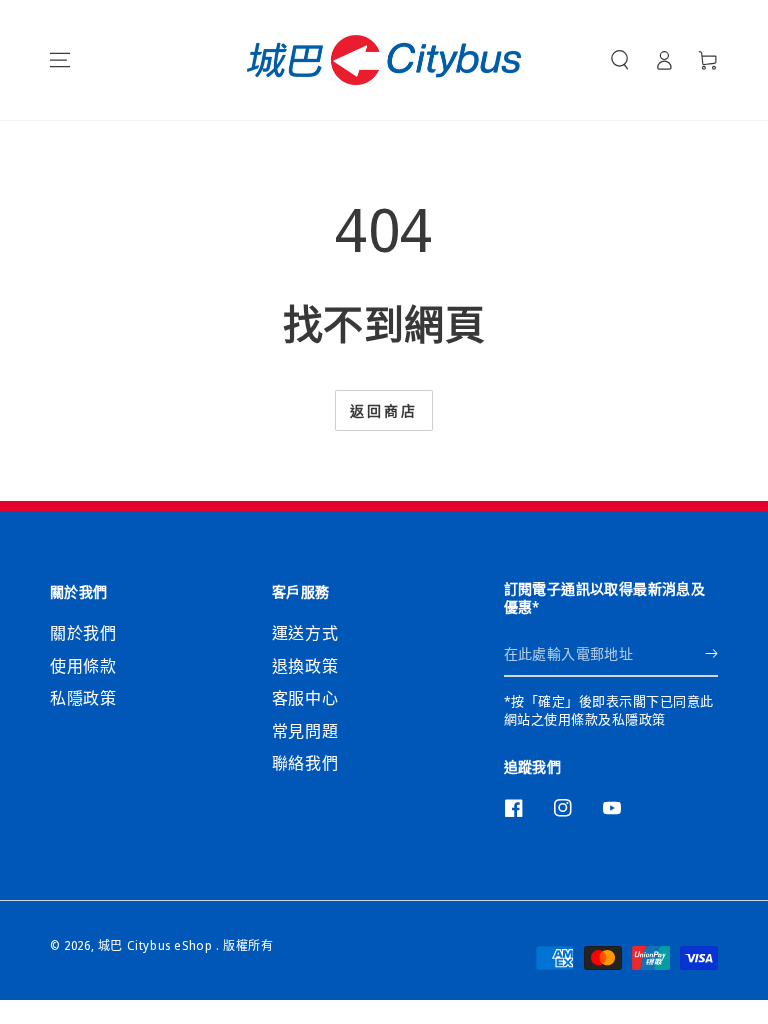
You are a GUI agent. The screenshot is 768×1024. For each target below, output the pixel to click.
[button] (620, 60)
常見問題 (305, 731)
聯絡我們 (305, 763)
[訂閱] (711, 654)
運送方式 (305, 633)
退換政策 (305, 666)
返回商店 (384, 410)
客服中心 (305, 698)
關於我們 (83, 633)
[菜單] (60, 60)
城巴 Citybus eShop (157, 945)
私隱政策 (83, 698)
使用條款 (83, 666)
